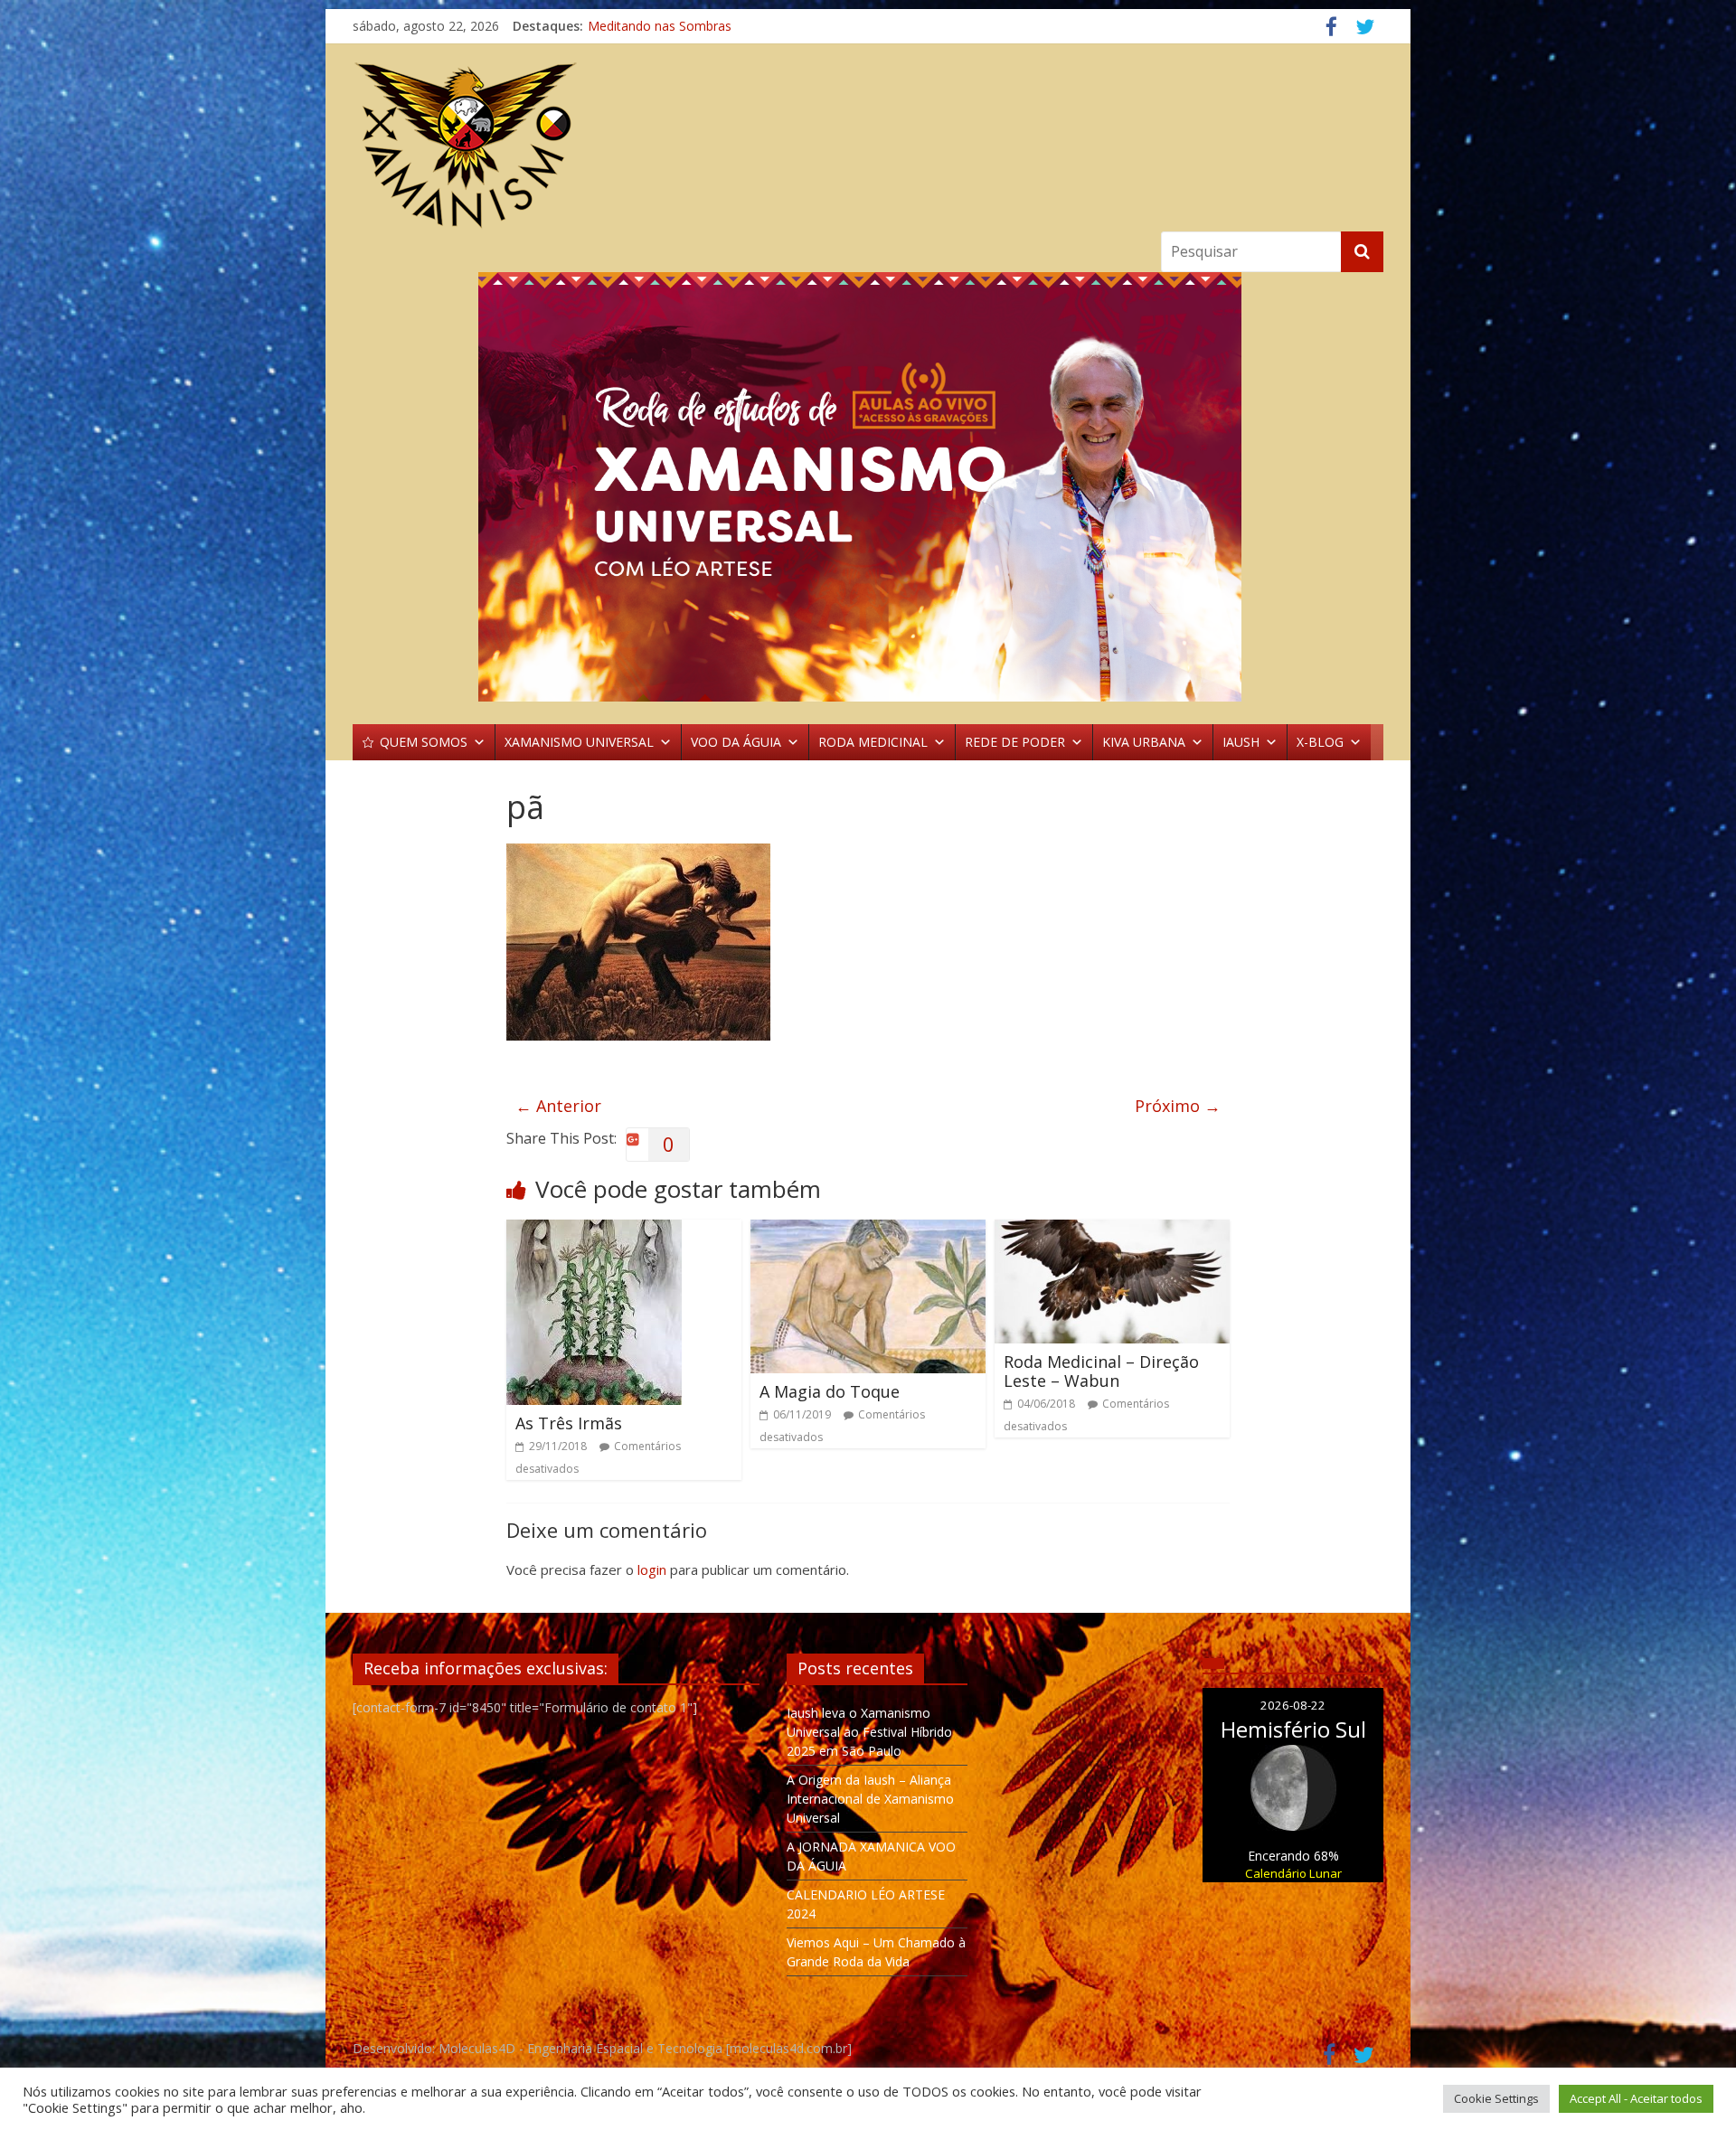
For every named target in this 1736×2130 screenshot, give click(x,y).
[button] (868, 487)
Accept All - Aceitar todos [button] (1636, 2098)
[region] (868, 487)
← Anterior (558, 1106)
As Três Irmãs (569, 1423)
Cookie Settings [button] (1496, 2098)
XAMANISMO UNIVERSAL (579, 742)
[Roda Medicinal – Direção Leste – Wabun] (1112, 1230)
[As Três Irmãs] (594, 1230)
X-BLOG (1320, 742)
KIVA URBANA (1144, 742)
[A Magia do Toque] (868, 1230)
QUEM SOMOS (424, 742)
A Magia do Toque (830, 1391)
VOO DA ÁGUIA (736, 742)
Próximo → (1178, 1106)
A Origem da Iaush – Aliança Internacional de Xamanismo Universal (870, 1799)
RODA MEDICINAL (873, 742)
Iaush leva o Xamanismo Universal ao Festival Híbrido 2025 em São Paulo (869, 1732)
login (652, 1569)
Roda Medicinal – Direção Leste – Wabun (1101, 1371)
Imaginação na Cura (646, 26)
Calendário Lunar (1293, 1873)
